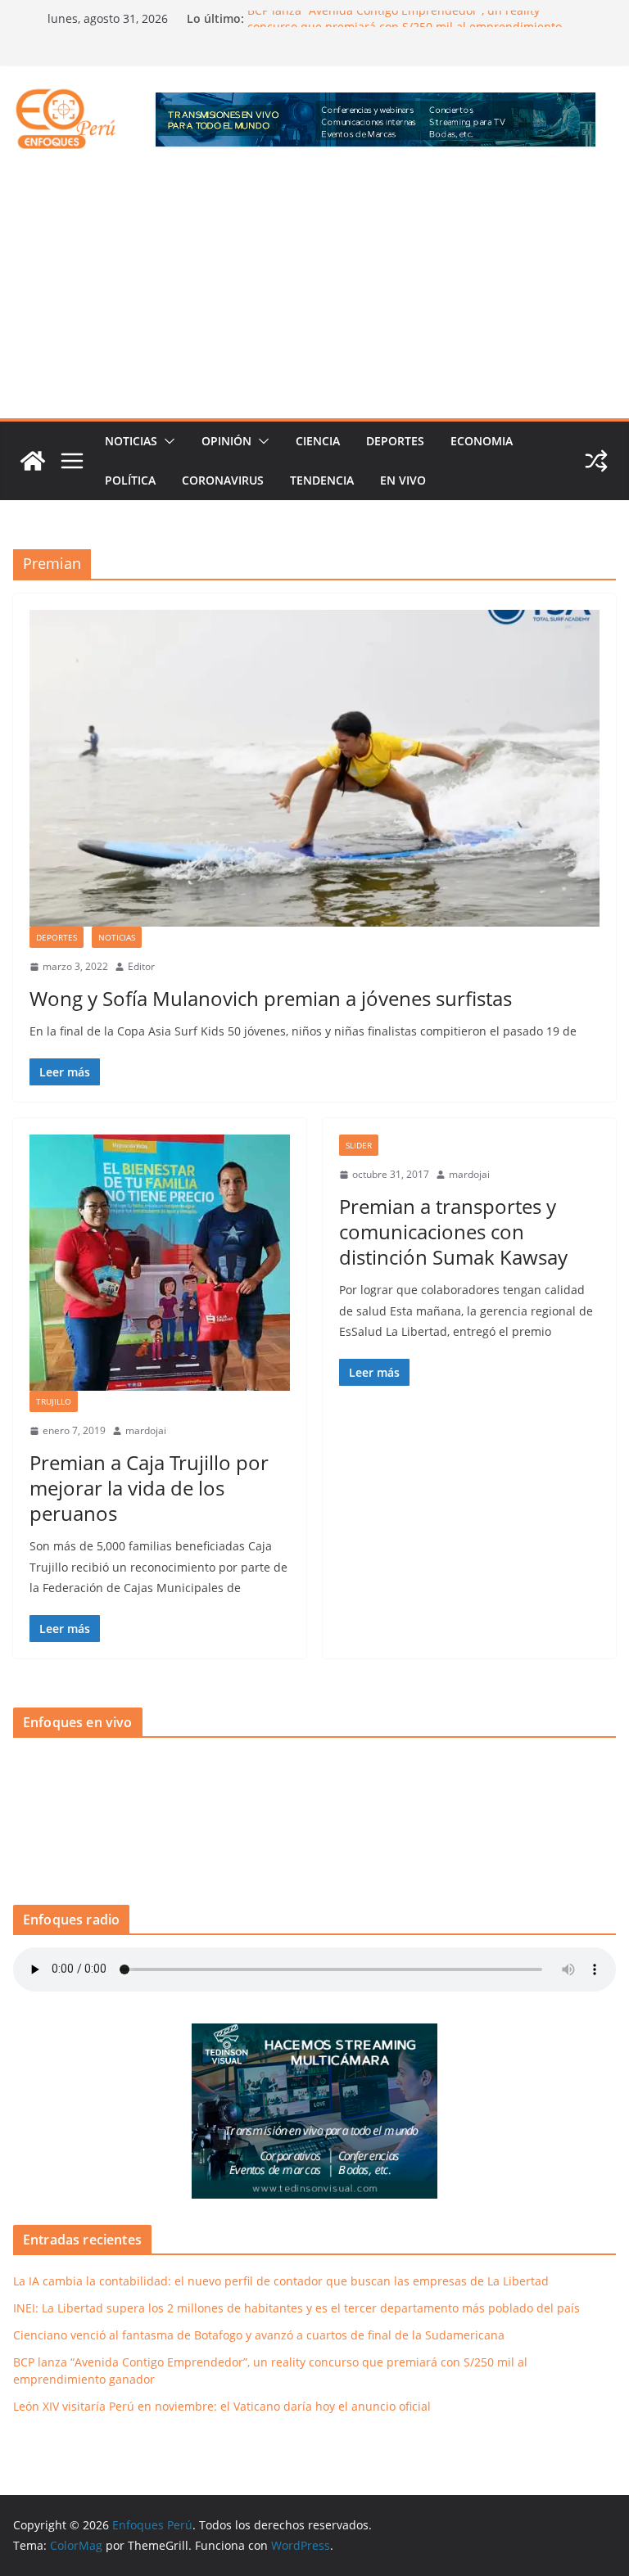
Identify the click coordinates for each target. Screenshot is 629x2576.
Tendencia (322, 480)
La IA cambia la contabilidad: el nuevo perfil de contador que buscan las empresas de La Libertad (281, 2281)
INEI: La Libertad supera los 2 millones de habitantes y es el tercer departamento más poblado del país (296, 2308)
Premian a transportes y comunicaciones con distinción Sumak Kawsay (453, 1232)
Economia (482, 441)
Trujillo (54, 1401)
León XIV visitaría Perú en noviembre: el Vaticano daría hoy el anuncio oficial (222, 2406)
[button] (166, 441)
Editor (141, 966)
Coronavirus (223, 480)
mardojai (146, 1430)
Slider (359, 1145)
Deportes (395, 441)
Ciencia (318, 441)
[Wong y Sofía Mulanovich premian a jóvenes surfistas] (314, 768)
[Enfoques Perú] (33, 461)
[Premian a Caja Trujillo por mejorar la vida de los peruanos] (160, 1263)
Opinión (226, 441)
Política (130, 480)
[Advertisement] (314, 295)
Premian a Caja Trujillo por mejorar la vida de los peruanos (149, 1488)
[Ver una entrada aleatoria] (596, 461)
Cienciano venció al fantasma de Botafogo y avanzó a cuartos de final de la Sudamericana (259, 2335)
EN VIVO (403, 480)
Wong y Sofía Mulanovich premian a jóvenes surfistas (271, 998)
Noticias (131, 441)
